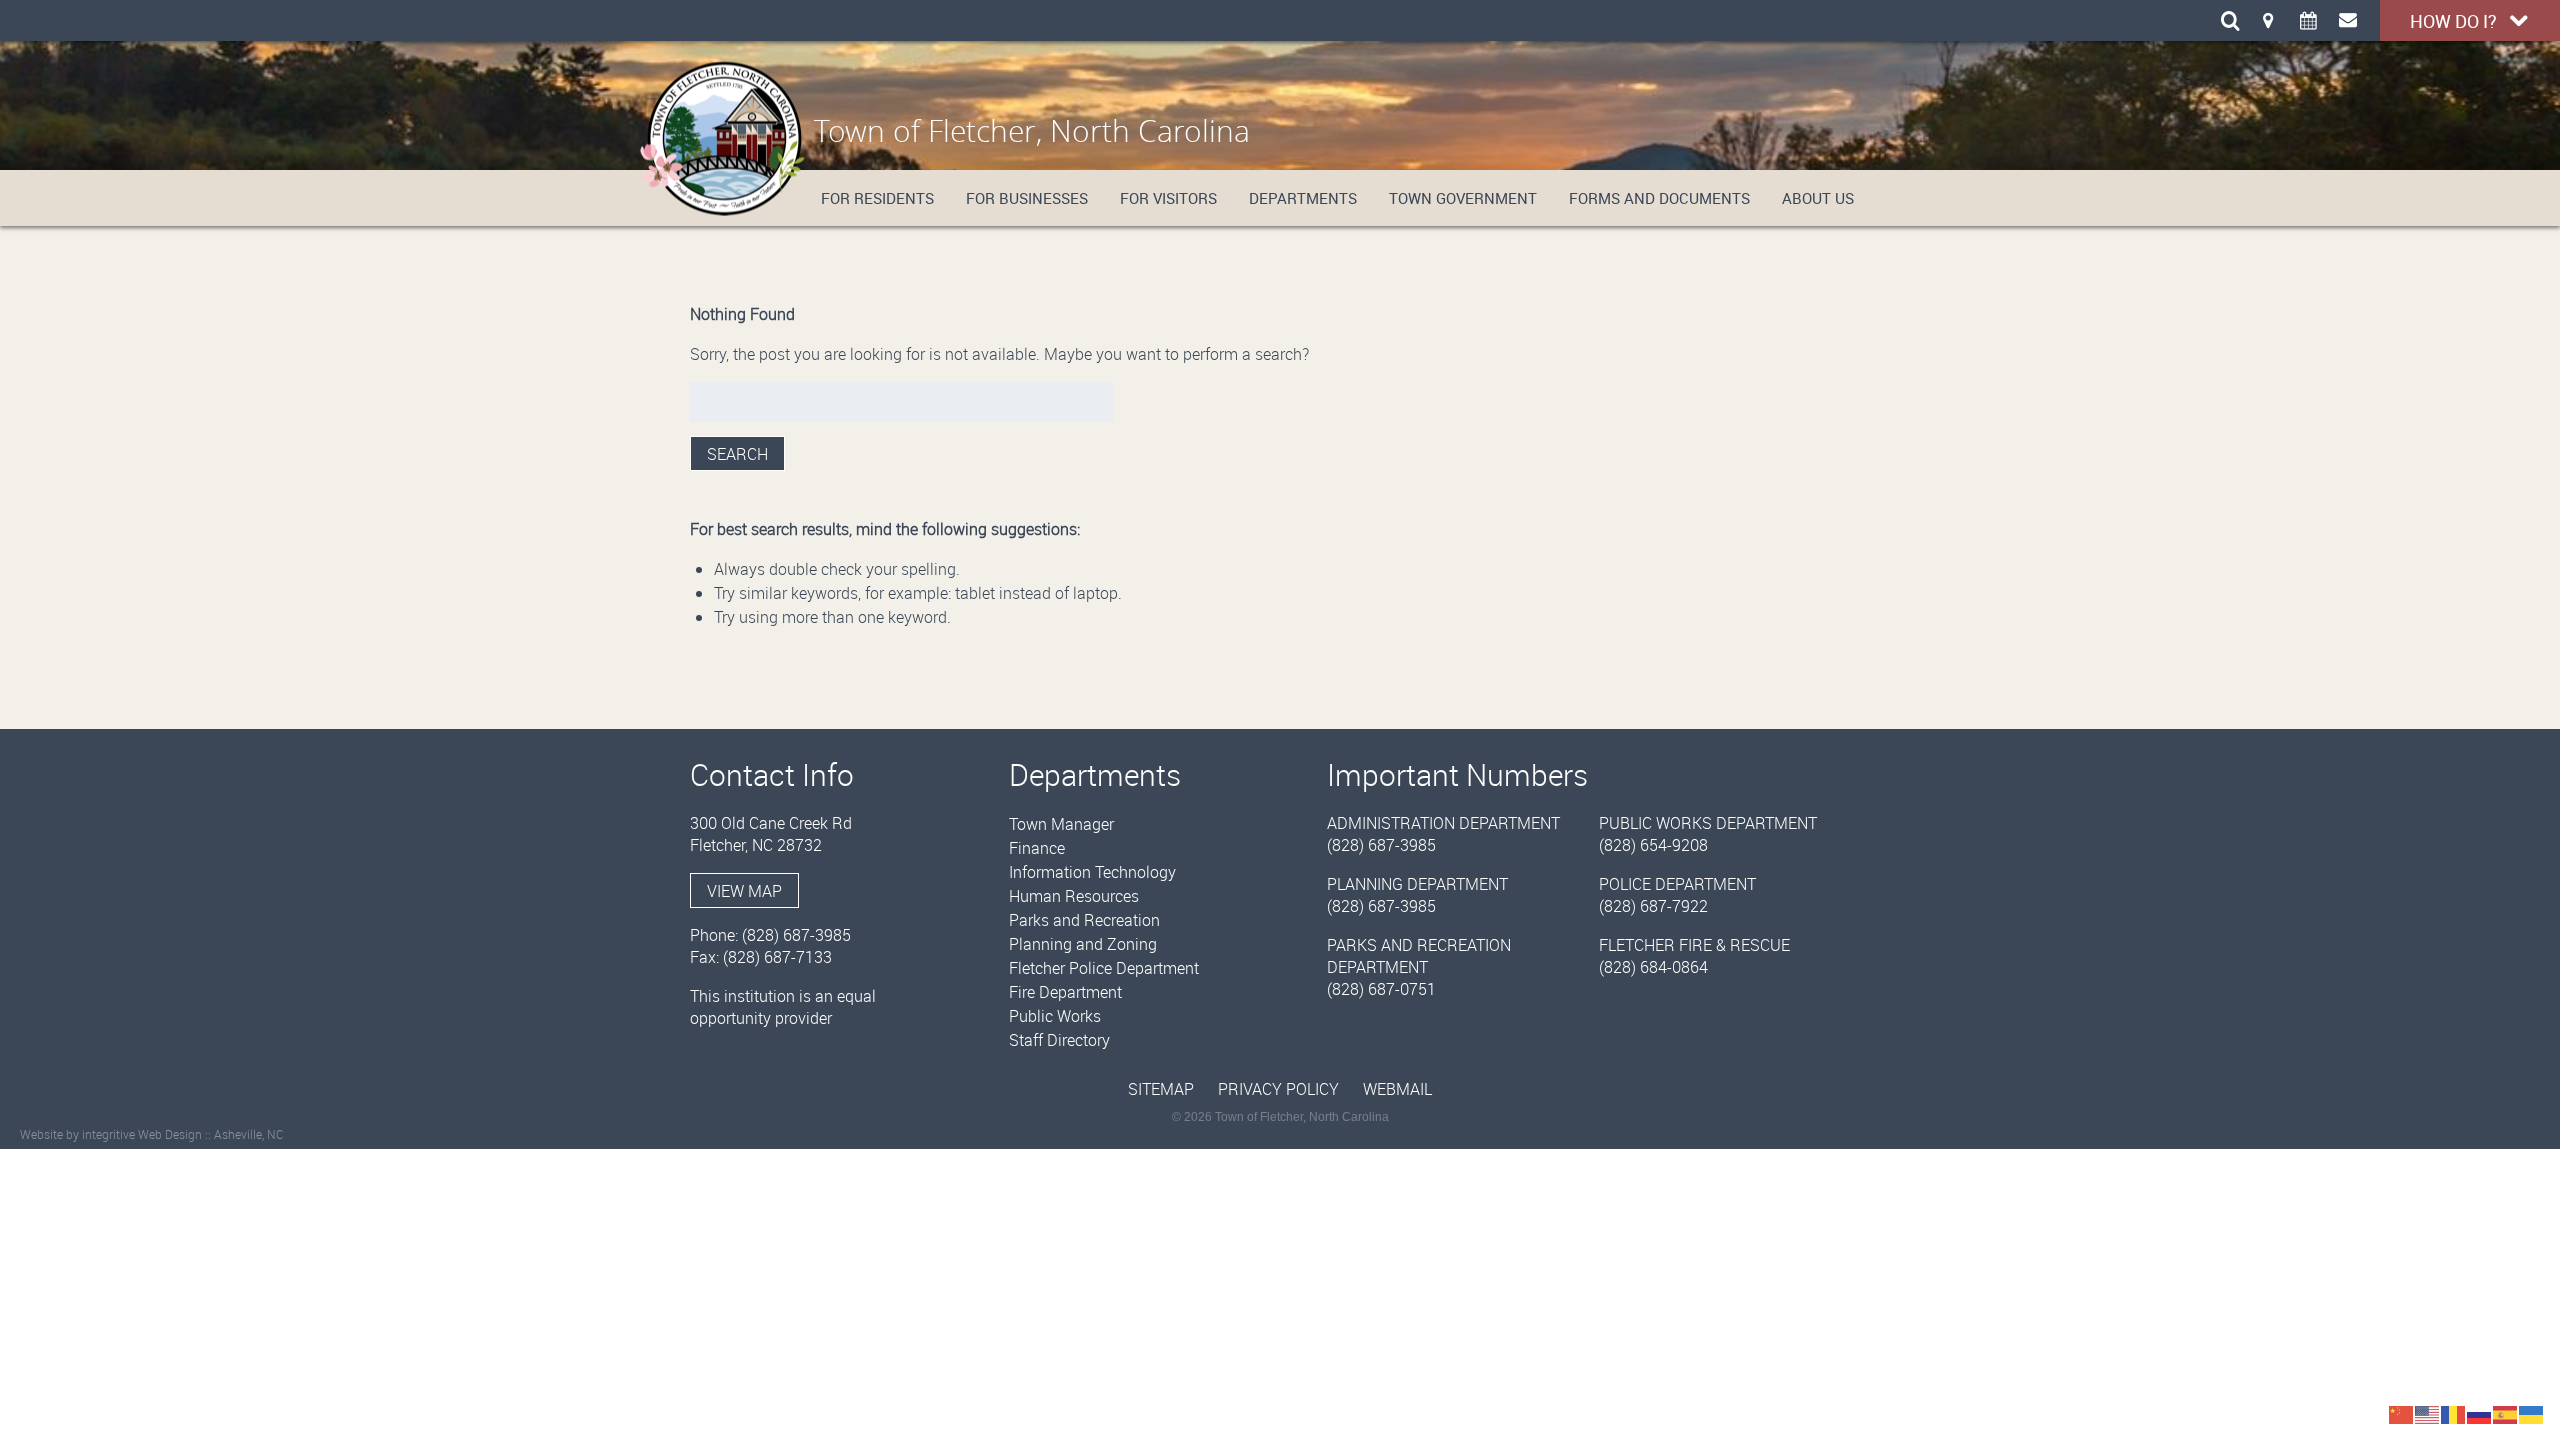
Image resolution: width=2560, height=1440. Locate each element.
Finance (1037, 848)
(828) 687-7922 (1653, 906)
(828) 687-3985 (796, 935)
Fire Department (1065, 992)
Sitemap (1161, 1089)
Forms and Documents (1659, 198)
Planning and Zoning (1083, 944)
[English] (2428, 1413)
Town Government (1463, 198)
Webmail (1397, 1089)
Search (737, 454)
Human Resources (1074, 896)
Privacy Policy (1278, 1089)
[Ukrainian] (2532, 1413)
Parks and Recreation (1084, 920)
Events (2308, 20)
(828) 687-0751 (1381, 989)
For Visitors (1168, 198)
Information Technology (1092, 872)
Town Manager (1061, 824)
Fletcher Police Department (1104, 968)
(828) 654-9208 (1653, 845)
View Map (744, 891)
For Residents (877, 198)
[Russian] (2480, 1413)
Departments (1303, 198)
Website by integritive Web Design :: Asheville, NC (152, 1134)
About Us (1818, 198)
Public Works (1055, 1016)
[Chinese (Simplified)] (2402, 1413)
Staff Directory (1059, 1040)
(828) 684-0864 (1653, 967)
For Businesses (1027, 198)
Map (2268, 20)
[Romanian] (2454, 1413)
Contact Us (2348, 20)
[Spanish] (2506, 1413)
